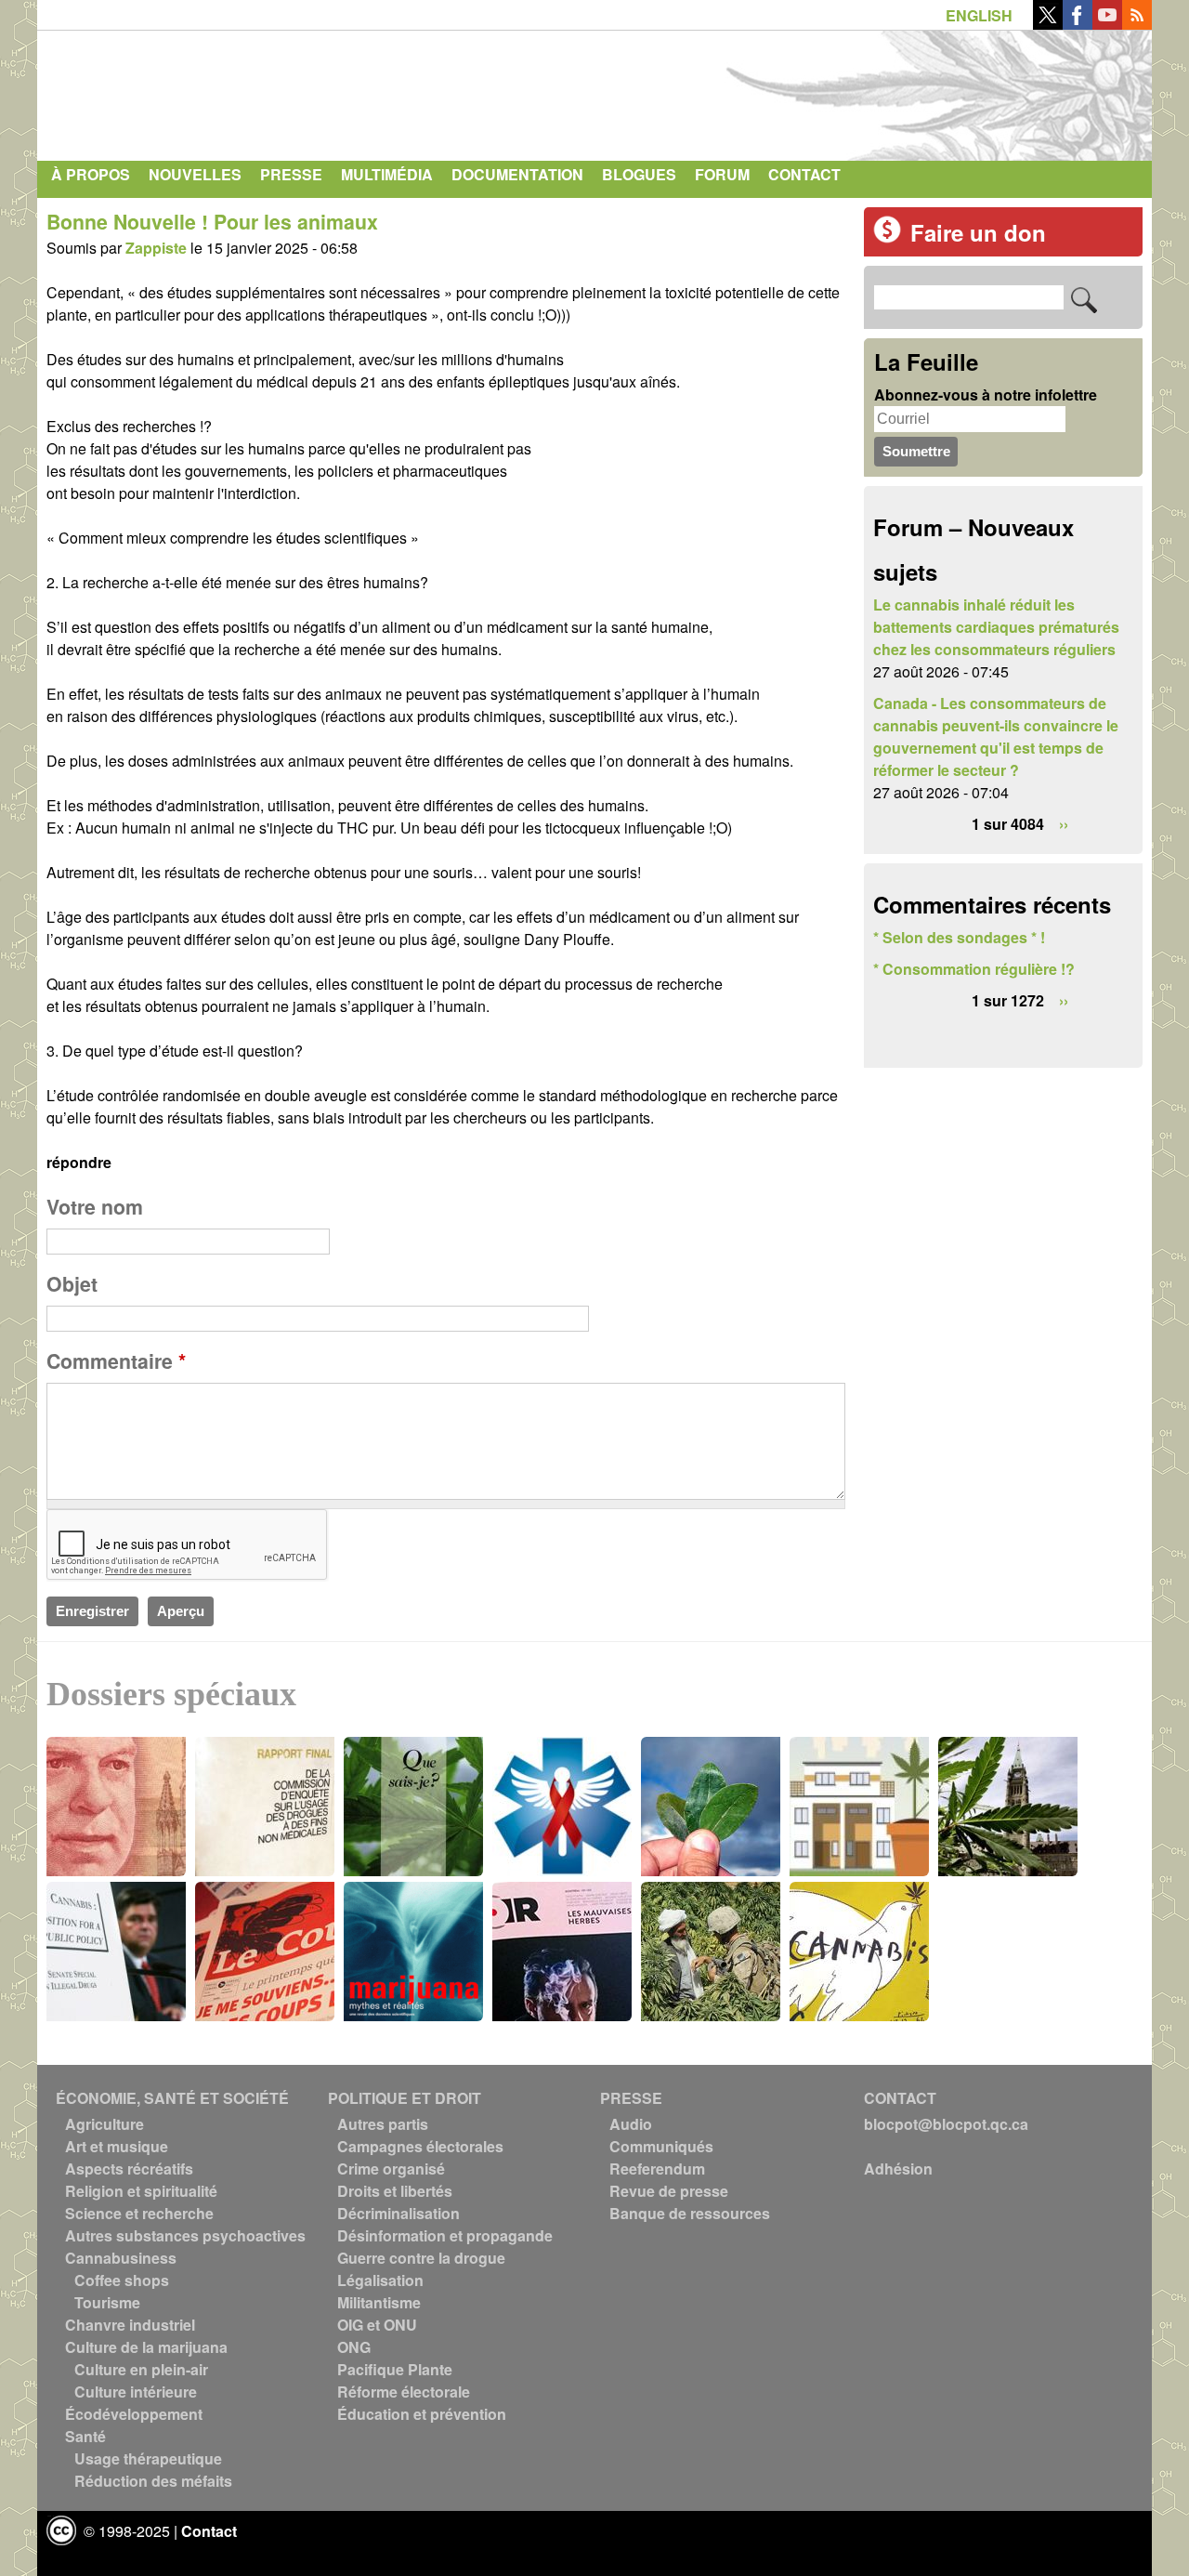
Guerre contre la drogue (421, 2258)
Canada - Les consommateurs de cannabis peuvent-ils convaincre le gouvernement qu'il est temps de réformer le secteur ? (996, 736)
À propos (91, 174)
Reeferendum (657, 2169)
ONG (354, 2347)
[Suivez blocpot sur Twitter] (1048, 24)
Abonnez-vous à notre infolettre (986, 394)
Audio (631, 2124)
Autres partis (383, 2124)
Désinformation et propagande (445, 2235)
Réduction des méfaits (153, 2481)
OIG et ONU (377, 2325)
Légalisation (380, 2280)
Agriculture (105, 2124)
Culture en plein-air (141, 2369)
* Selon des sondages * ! (959, 937)
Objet (72, 1284)
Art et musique (117, 2146)
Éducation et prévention (422, 2414)
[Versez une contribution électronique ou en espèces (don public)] (887, 237)
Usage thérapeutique (148, 2458)
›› (1064, 824)
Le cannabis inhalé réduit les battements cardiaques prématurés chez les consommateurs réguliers (996, 627)
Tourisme (107, 2302)
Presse (291, 174)
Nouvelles (195, 174)
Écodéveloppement (134, 2414)
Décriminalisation (399, 2213)
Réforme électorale (404, 2392)
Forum (722, 174)
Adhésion (898, 2169)
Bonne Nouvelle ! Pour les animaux (212, 222)
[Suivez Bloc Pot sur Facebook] (1078, 24)
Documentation (517, 174)
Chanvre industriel (130, 2325)
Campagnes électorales (420, 2146)
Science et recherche (139, 2213)
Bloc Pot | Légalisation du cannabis (218, 91)
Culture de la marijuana (146, 2347)
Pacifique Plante (395, 2369)
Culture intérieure (136, 2392)
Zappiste (156, 248)
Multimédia (387, 174)
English (979, 15)
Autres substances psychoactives (185, 2235)
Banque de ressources (690, 2213)
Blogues (639, 174)
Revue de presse (669, 2191)
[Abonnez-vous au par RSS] (1137, 24)
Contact (804, 174)
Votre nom (95, 1207)
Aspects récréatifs (129, 2169)
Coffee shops (122, 2280)
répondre (79, 1162)
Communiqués (661, 2146)
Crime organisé (391, 2169)
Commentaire (116, 1361)
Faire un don (978, 232)
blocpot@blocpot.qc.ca (946, 2124)
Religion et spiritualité (141, 2191)
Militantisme (379, 2302)
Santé (85, 2436)
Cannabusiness (121, 2258)
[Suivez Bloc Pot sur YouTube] (1107, 24)
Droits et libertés (395, 2191)
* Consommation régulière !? (974, 969)
